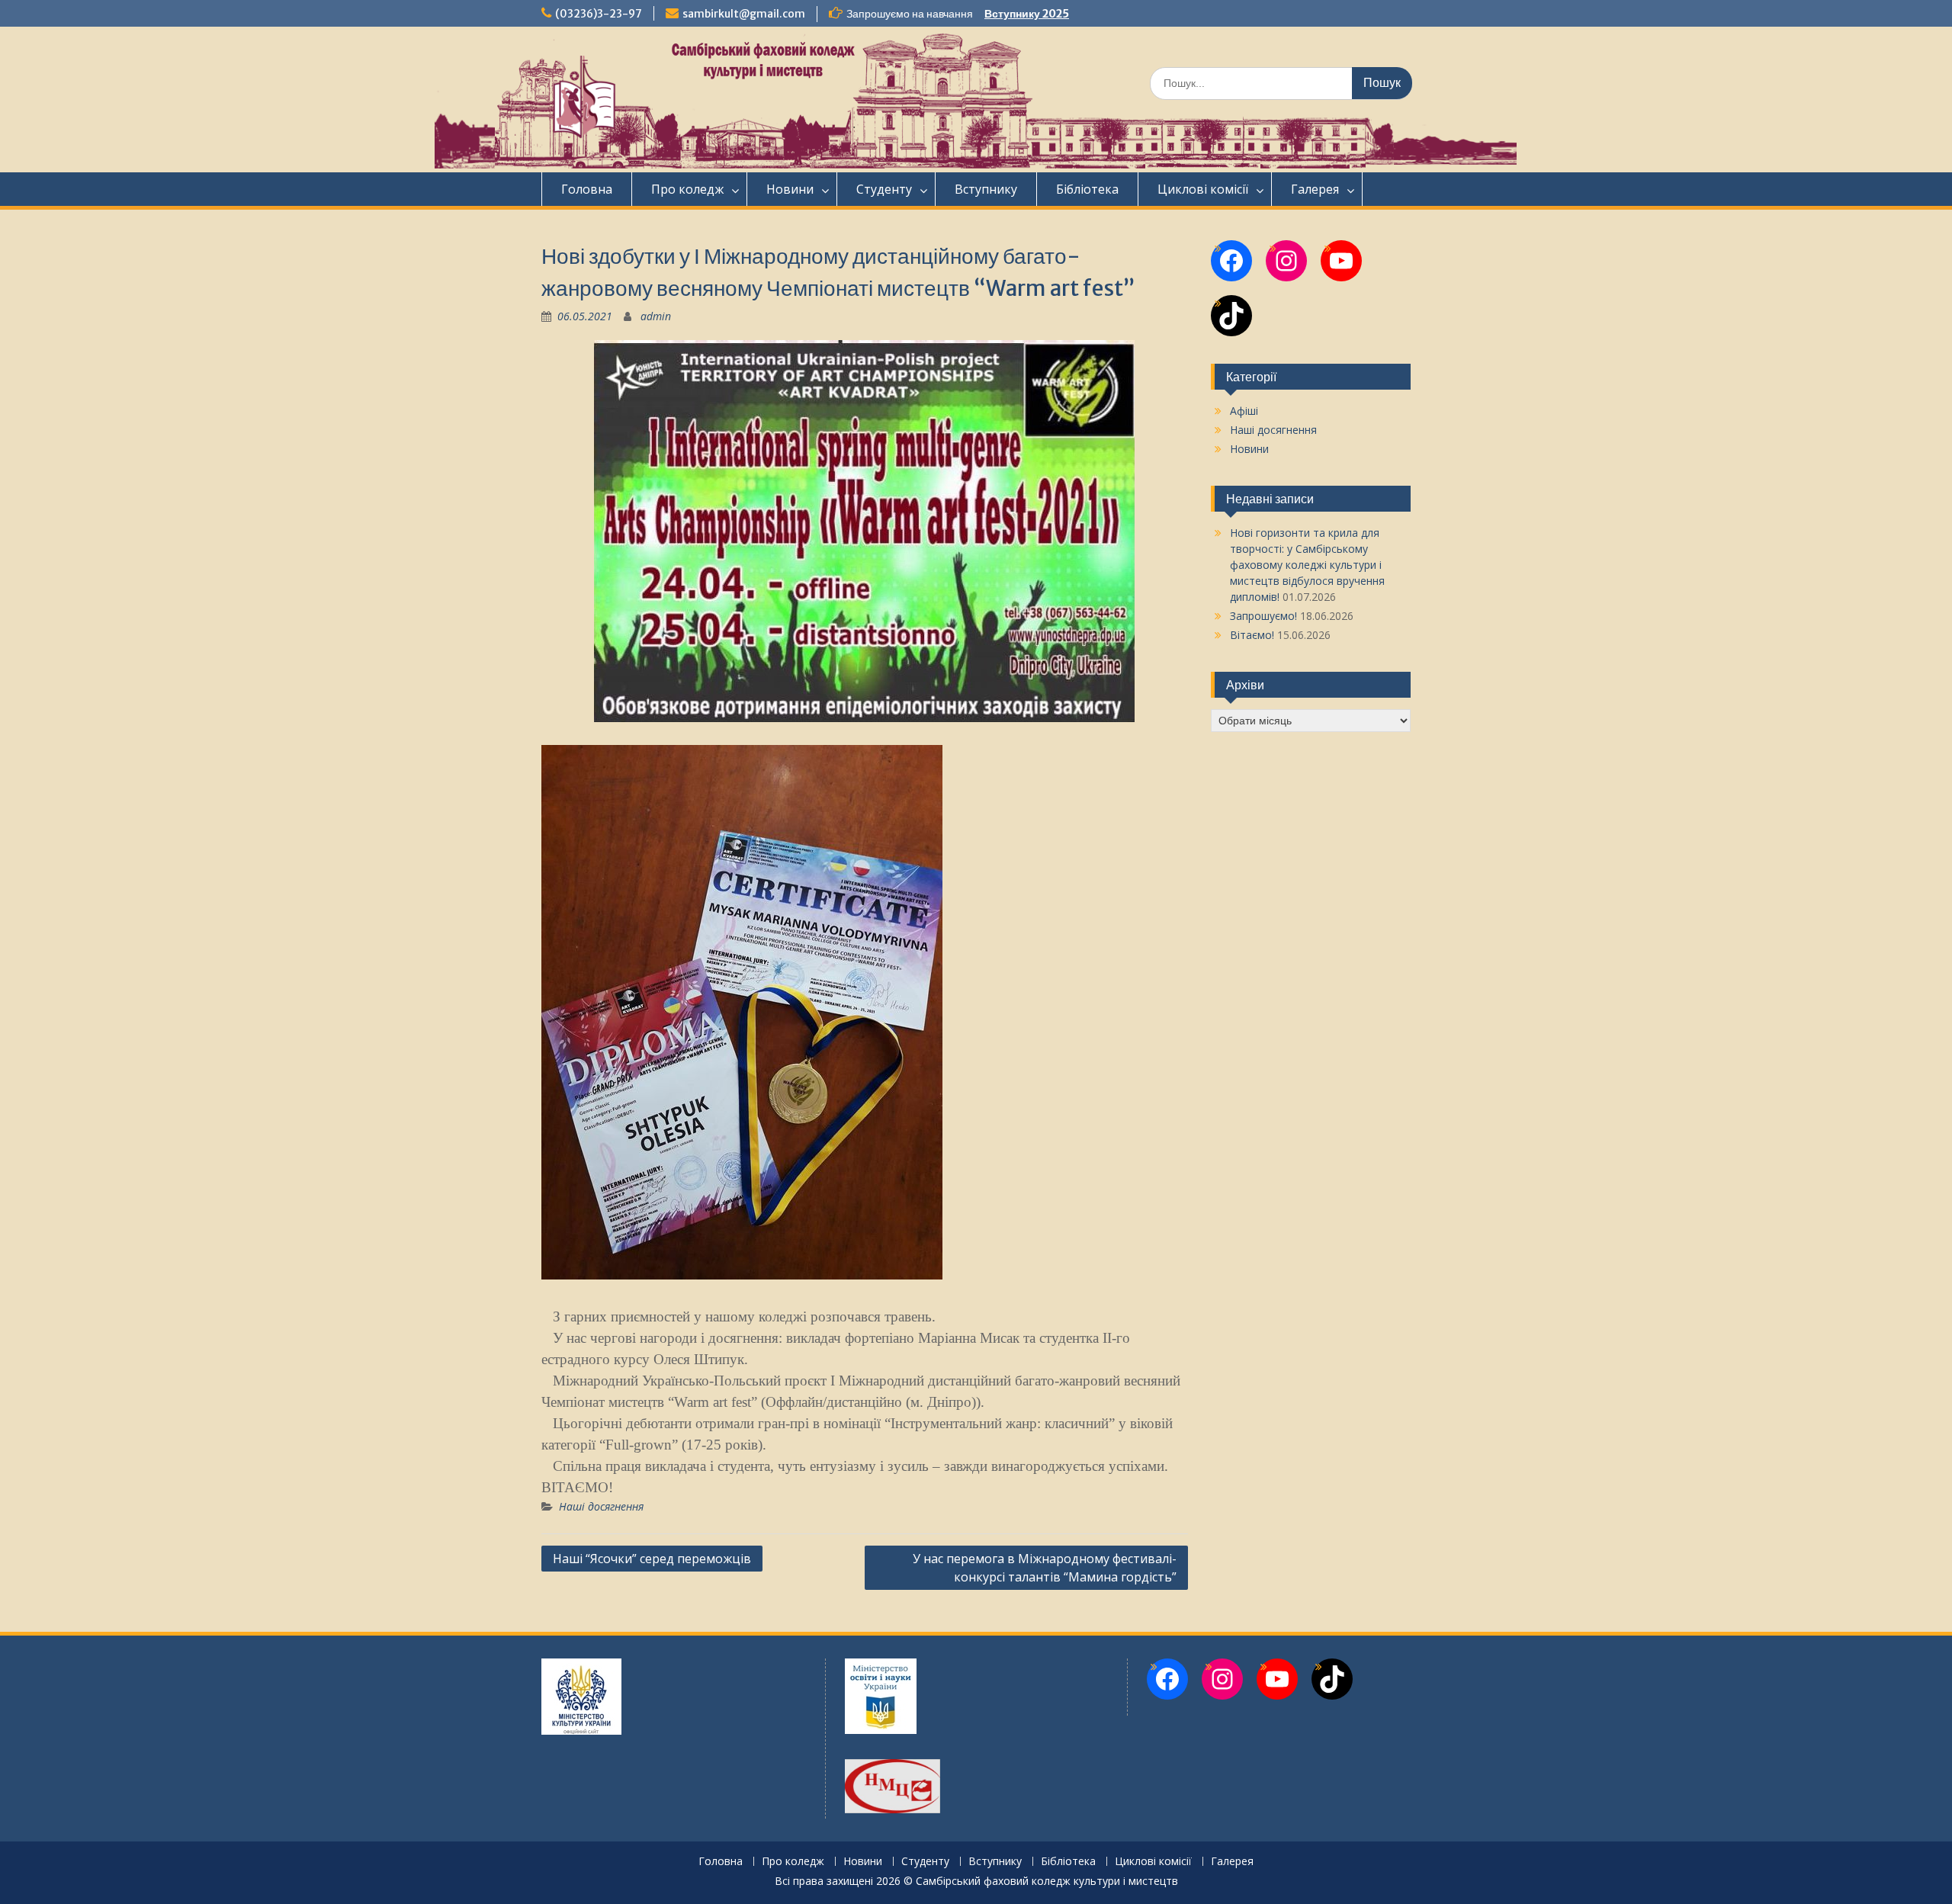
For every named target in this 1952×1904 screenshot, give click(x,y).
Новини (790, 189)
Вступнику (986, 189)
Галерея (1315, 189)
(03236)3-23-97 (599, 14)
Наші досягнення (601, 1506)
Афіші (1244, 411)
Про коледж (687, 189)
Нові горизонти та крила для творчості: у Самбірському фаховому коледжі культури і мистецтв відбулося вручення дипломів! (1307, 565)
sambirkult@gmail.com (744, 14)
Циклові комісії (1203, 189)
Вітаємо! (1252, 635)
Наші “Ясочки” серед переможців (652, 1559)
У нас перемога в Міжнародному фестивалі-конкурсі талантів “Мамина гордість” (1045, 1568)
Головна (587, 189)
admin (656, 316)
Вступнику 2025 (1027, 14)
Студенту (884, 189)
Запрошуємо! (1263, 616)
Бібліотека (1087, 189)
